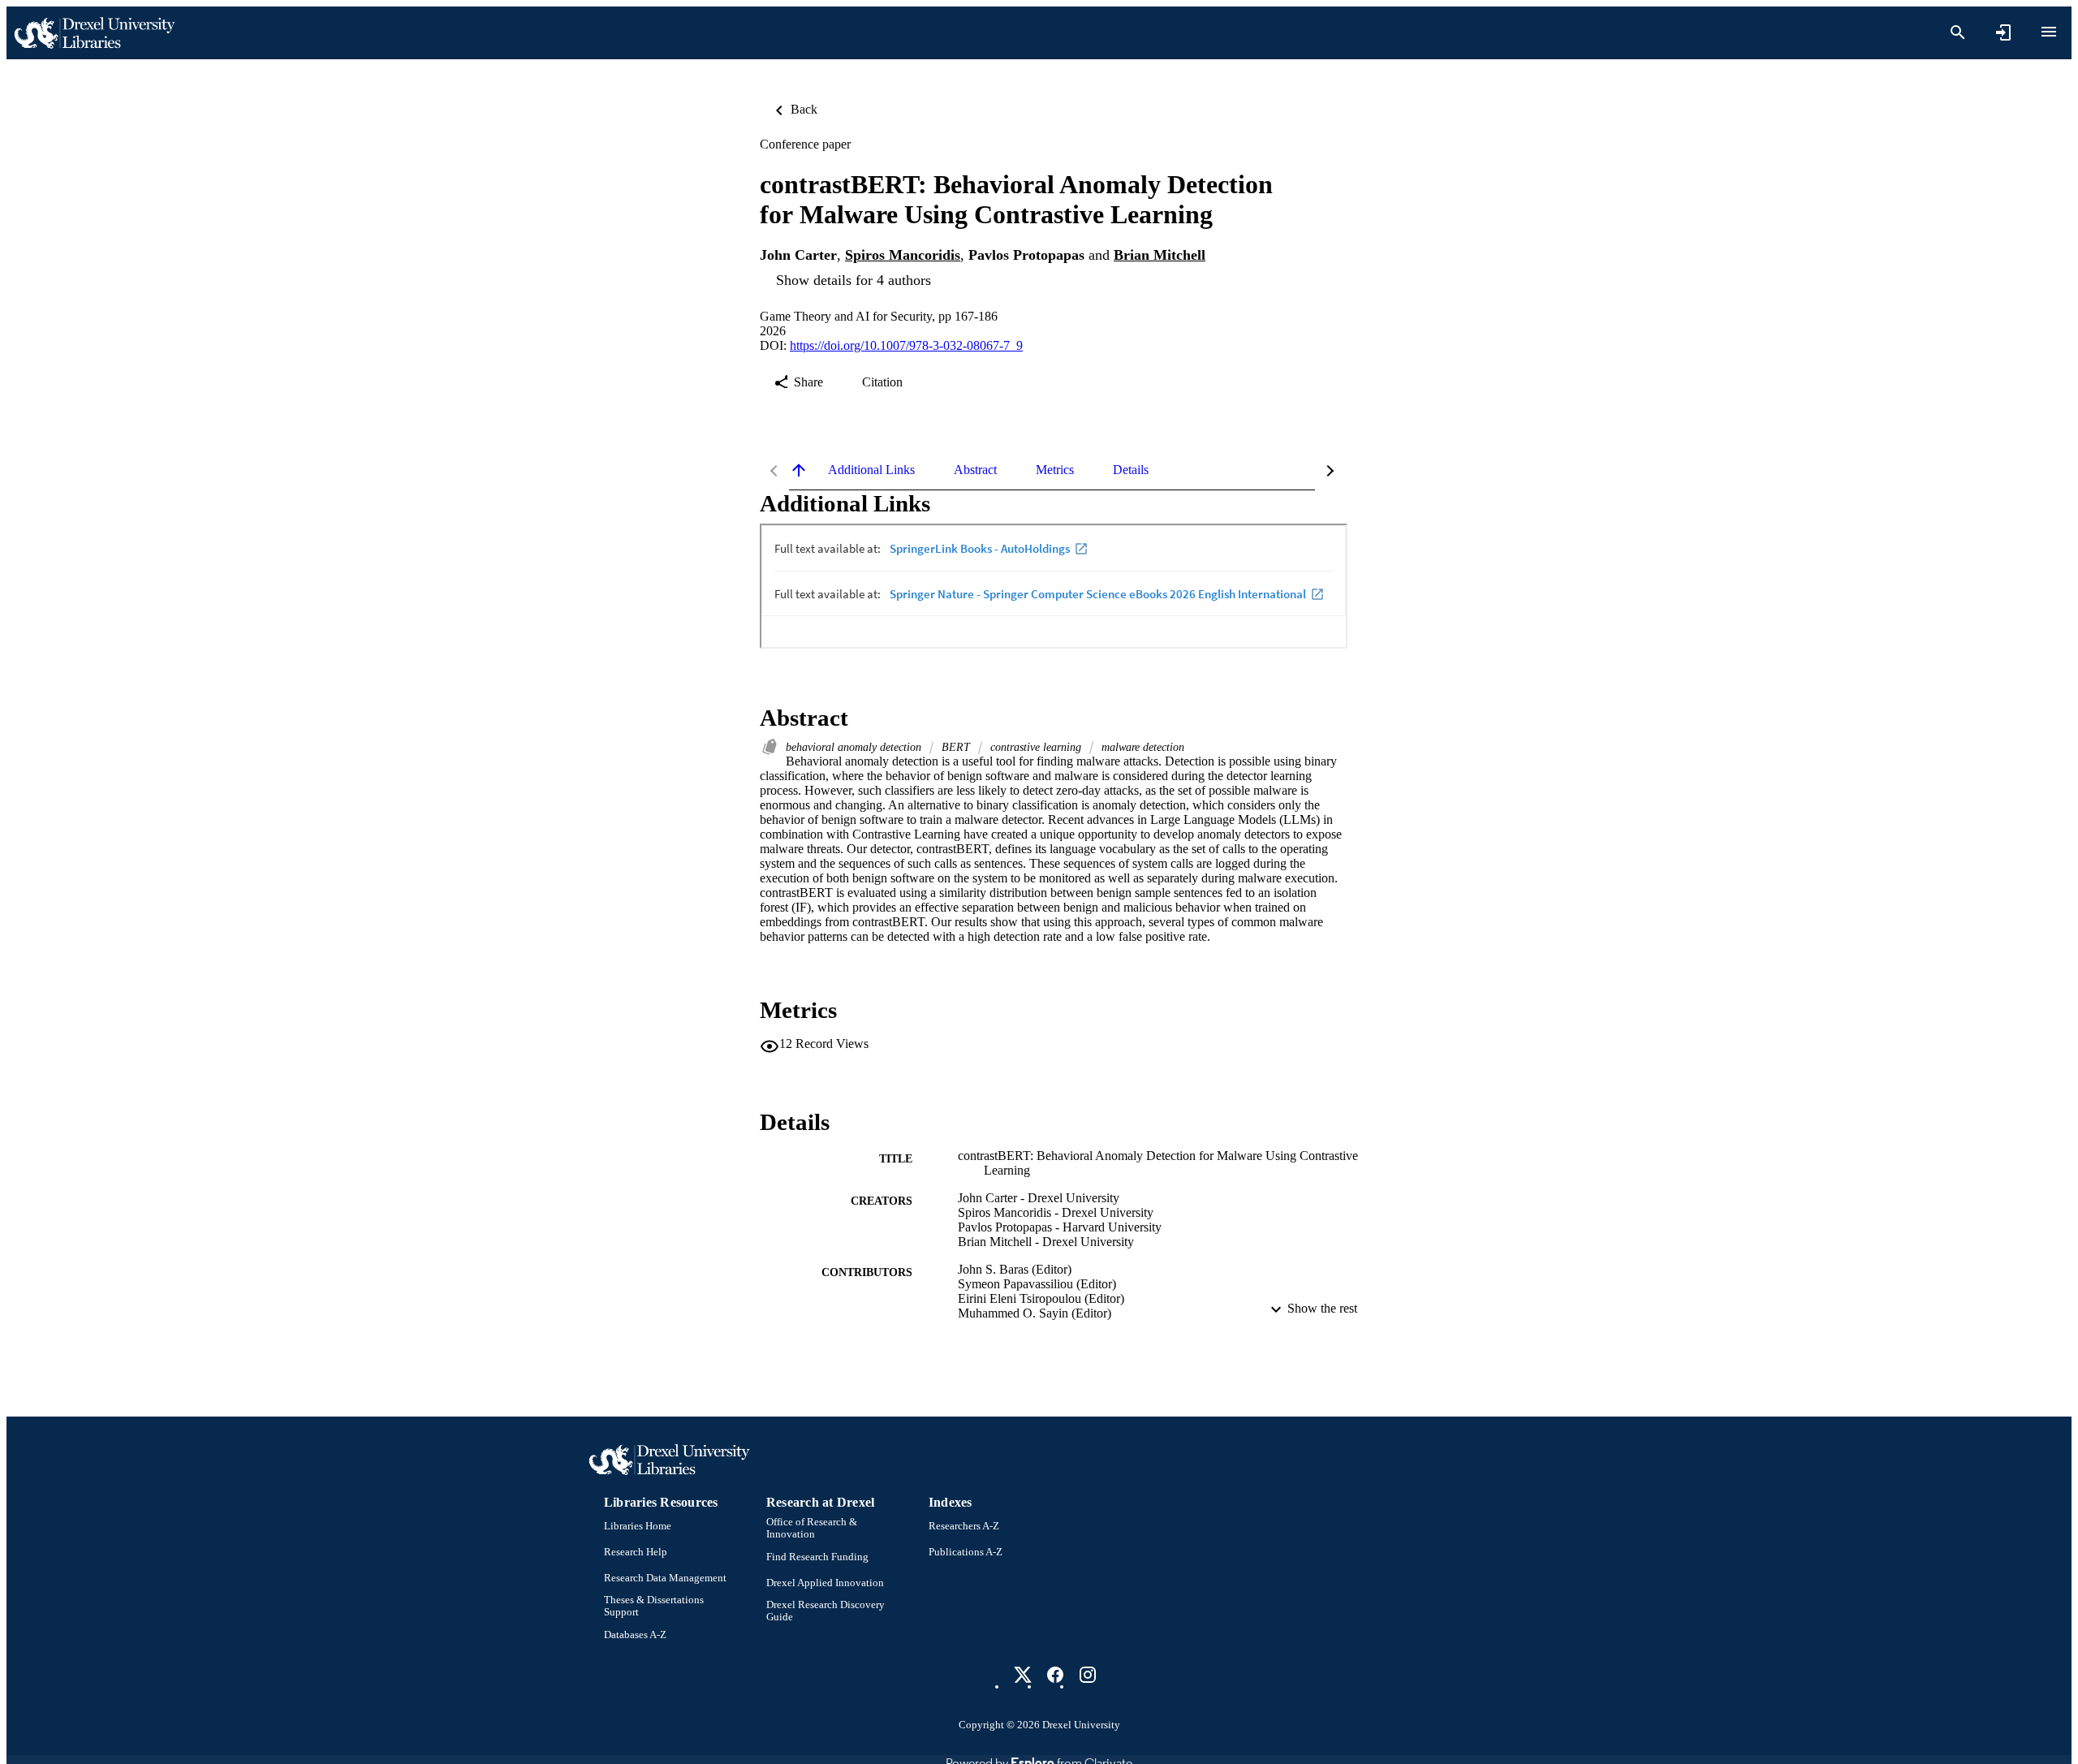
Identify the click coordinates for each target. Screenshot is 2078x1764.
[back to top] (799, 470)
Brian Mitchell (1160, 255)
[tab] (871, 470)
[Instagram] (1088, 1675)
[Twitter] (1023, 1675)
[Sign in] (2003, 32)
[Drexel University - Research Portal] (94, 33)
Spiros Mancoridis (903, 255)
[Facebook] (1055, 1675)
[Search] (1958, 32)
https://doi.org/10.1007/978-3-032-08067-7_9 (906, 345)
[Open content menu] (2049, 32)
